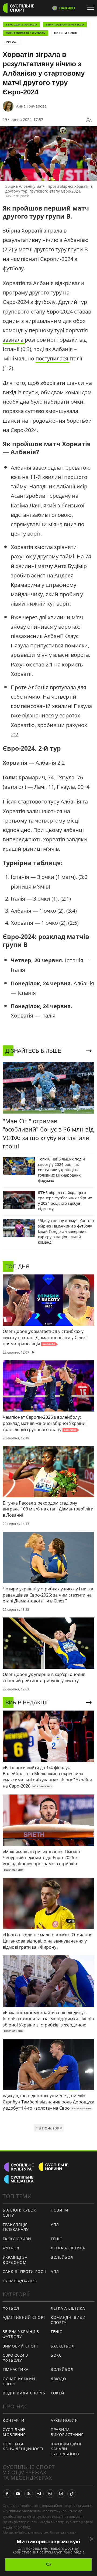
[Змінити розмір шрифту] (89, 120)
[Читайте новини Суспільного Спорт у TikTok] (72, 2494)
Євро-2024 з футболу (21, 24)
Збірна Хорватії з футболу (26, 33)
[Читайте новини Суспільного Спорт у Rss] (29, 2494)
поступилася (53, 358)
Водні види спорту (24, 2393)
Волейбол (62, 2257)
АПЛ (55, 2271)
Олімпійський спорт (19, 2381)
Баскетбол (63, 2346)
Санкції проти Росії (24, 2271)
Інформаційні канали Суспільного (66, 2449)
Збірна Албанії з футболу (65, 24)
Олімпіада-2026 (20, 2281)
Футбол (11, 42)
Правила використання (67, 2432)
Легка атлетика (68, 2248)
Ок (49, 2564)
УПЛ (55, 2225)
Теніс (56, 2239)
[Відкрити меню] (92, 8)
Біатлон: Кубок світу (20, 2213)
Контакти (14, 2420)
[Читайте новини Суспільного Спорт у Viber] (50, 2494)
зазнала (14, 340)
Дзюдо (58, 2379)
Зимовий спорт (21, 2346)
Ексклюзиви (17, 2239)
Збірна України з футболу (21, 2334)
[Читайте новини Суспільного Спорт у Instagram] (61, 2494)
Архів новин (64, 2420)
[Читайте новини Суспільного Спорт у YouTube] (18, 2494)
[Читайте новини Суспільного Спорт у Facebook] (7, 2494)
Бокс (56, 2355)
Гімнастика (16, 2369)
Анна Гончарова (31, 106)
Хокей (58, 2393)
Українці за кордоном (15, 2260)
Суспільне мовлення (14, 2432)
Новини (60, 2210)
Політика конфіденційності (23, 2446)
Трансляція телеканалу (16, 2227)
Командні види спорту (68, 2320)
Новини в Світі (66, 33)
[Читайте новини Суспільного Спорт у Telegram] (39, 2494)
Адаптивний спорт (24, 2317)
